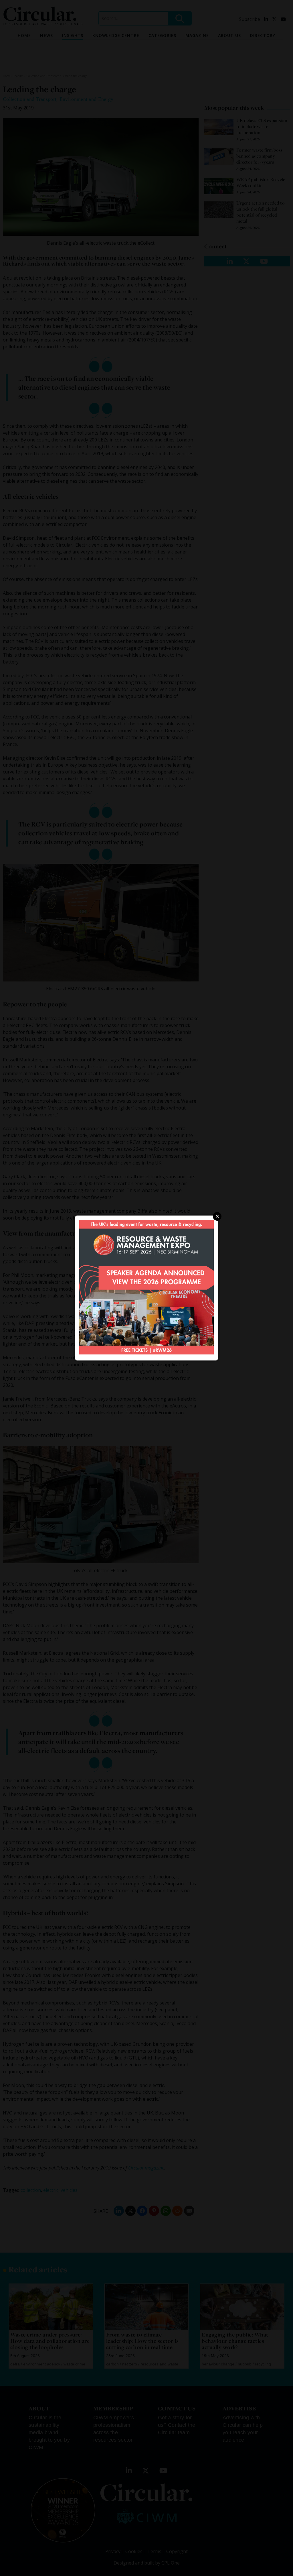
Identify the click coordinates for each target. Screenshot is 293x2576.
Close (217, 1216)
